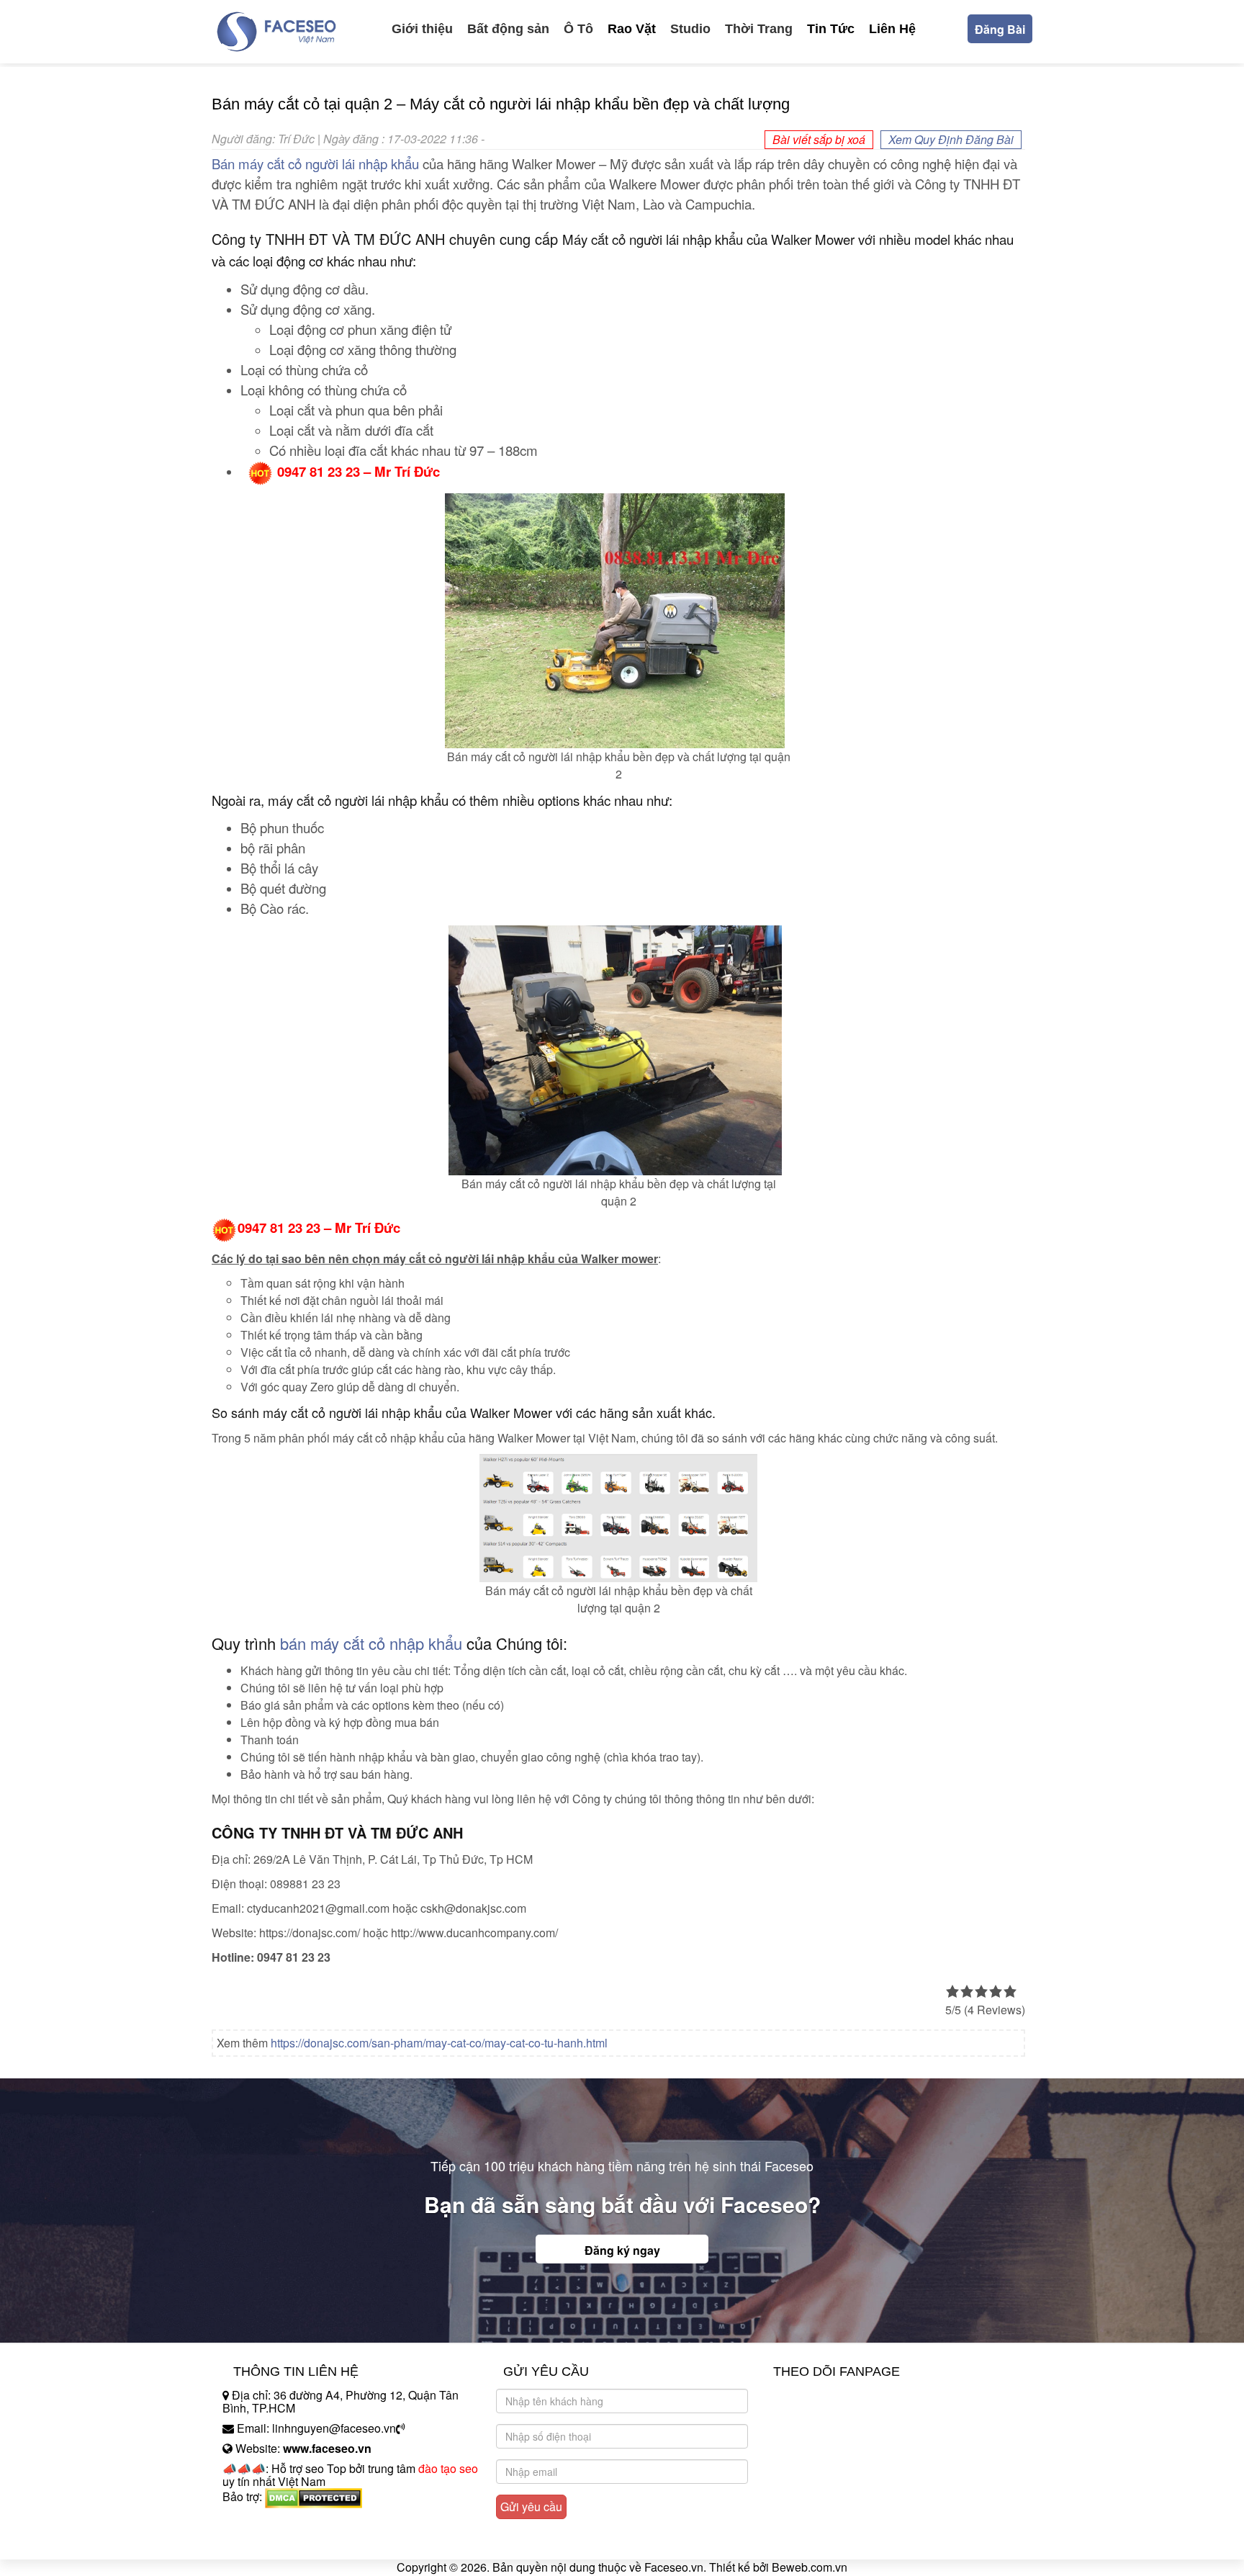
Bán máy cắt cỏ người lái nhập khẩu (315, 163)
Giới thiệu (422, 29)
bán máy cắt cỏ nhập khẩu (371, 1643)
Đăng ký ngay (622, 2250)
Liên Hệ (892, 29)
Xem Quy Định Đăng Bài (951, 139)
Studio (690, 29)
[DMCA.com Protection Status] (314, 2497)
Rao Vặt (632, 29)
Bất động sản (508, 29)
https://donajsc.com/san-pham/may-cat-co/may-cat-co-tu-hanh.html (439, 2043)
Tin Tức (831, 29)
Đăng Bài (1000, 29)
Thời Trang (759, 29)
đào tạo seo (448, 2468)
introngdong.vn (261, 2522)
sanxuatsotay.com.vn (276, 2542)
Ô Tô (578, 29)
